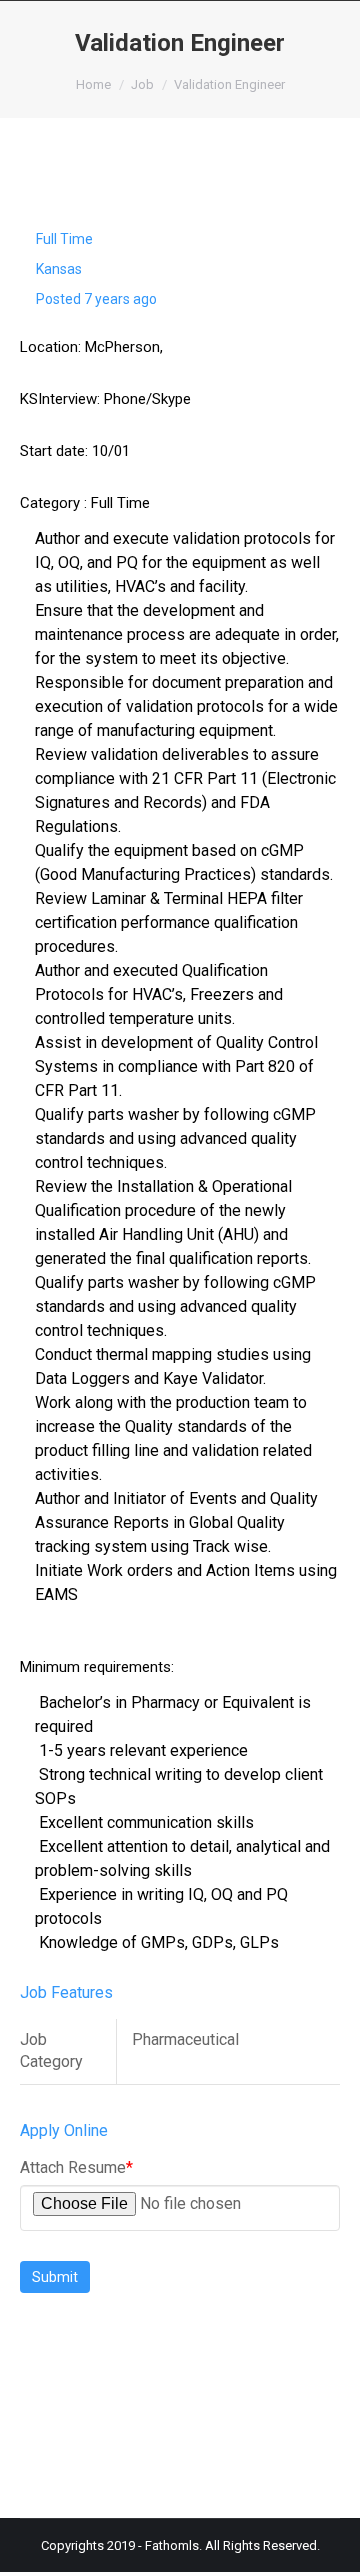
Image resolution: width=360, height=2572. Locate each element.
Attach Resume (76, 2167)
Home (93, 84)
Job (142, 84)
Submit (55, 2277)
